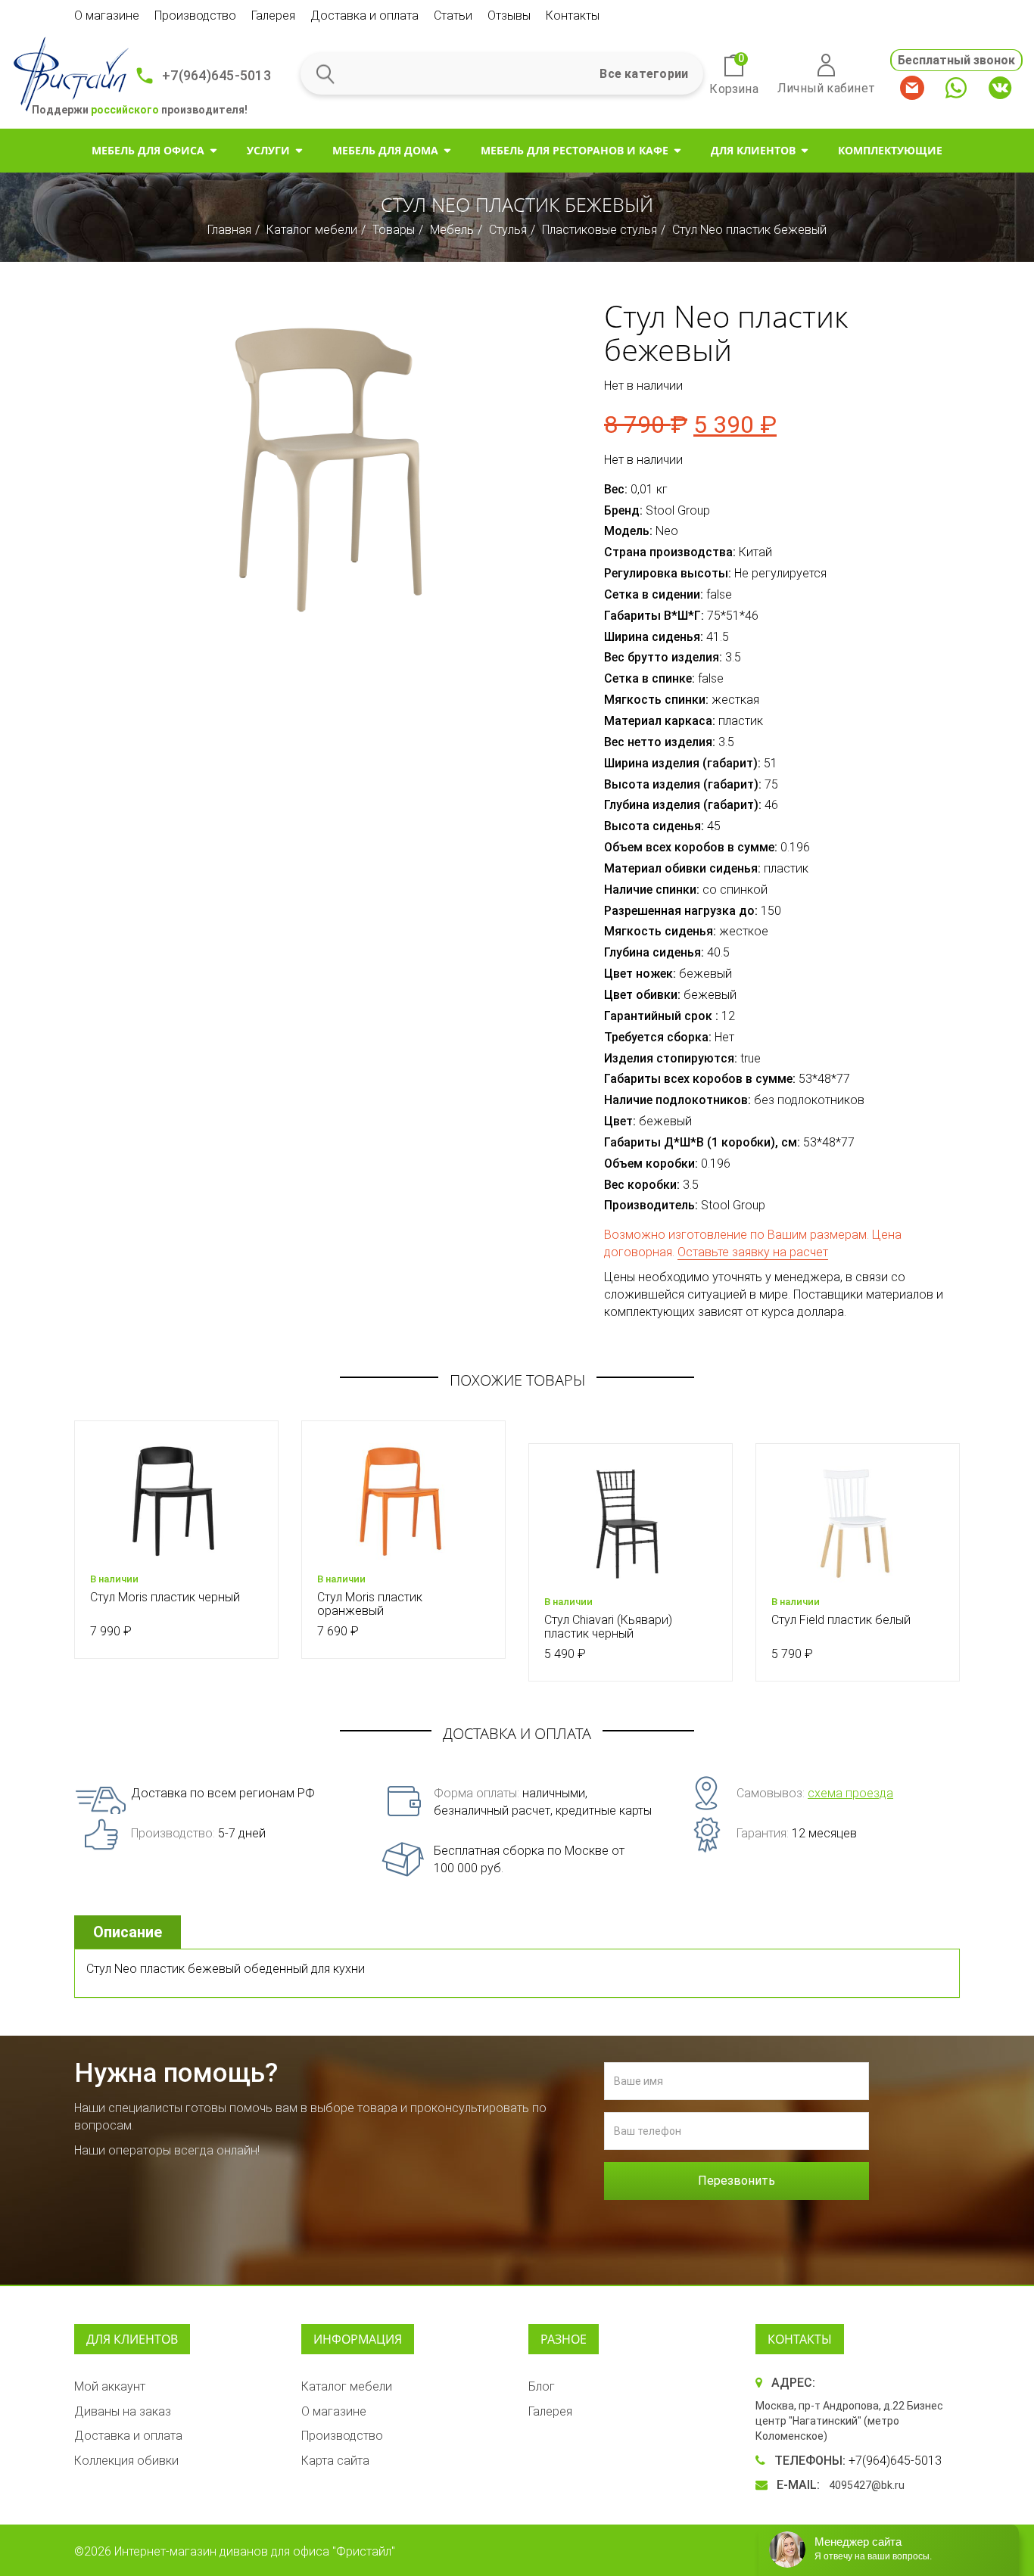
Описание (128, 1932)
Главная (229, 230)
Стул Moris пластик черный (165, 1597)
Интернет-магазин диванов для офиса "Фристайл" (255, 2551)
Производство (195, 16)
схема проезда (850, 1793)
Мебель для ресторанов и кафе (575, 150)
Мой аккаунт (110, 2386)
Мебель (452, 230)
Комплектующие (890, 150)
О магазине (107, 16)
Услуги (268, 150)
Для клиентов (753, 150)
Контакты (573, 16)
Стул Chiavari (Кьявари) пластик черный (608, 1627)
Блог (542, 2386)
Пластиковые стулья (600, 230)
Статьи (453, 16)
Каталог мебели (312, 230)
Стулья (508, 230)
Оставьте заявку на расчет (753, 1252)
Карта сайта (335, 2461)
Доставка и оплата (364, 16)
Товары (394, 230)
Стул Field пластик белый (841, 1620)
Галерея (273, 16)
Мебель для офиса (148, 150)
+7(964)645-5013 (216, 75)
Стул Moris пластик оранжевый (370, 1604)
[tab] (129, 1932)
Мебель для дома (385, 150)
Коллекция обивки (126, 2461)
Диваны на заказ (123, 2411)
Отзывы (509, 16)
